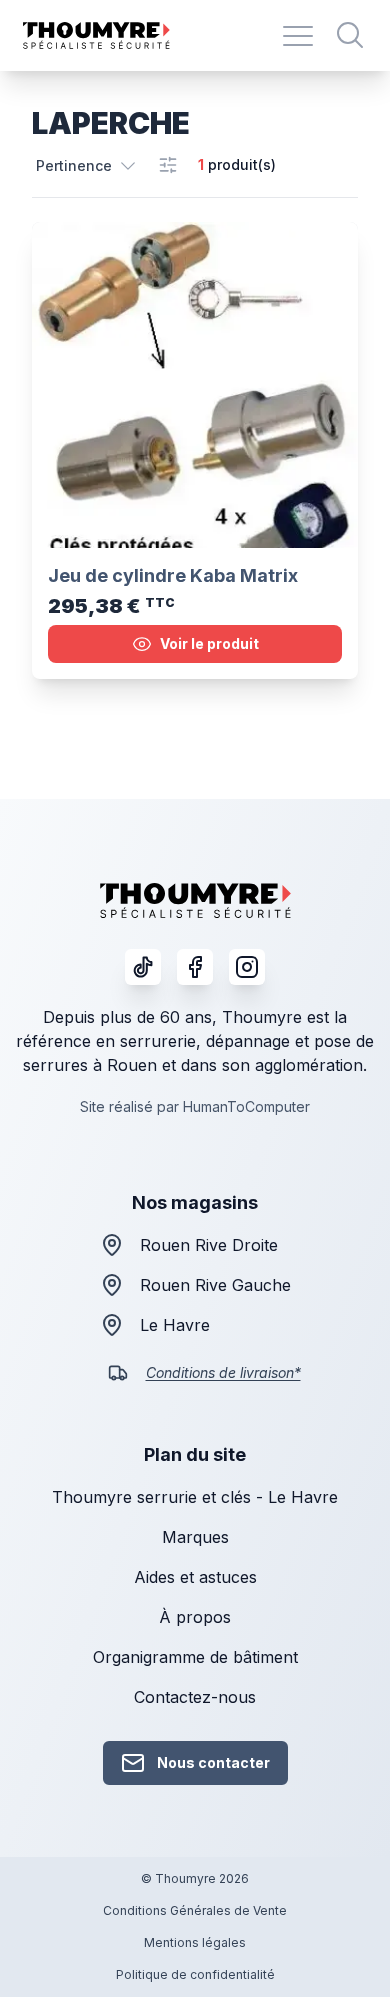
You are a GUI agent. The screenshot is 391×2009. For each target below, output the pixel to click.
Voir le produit (209, 643)
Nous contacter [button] (213, 1762)
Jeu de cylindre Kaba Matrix (173, 575)
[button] (87, 165)
